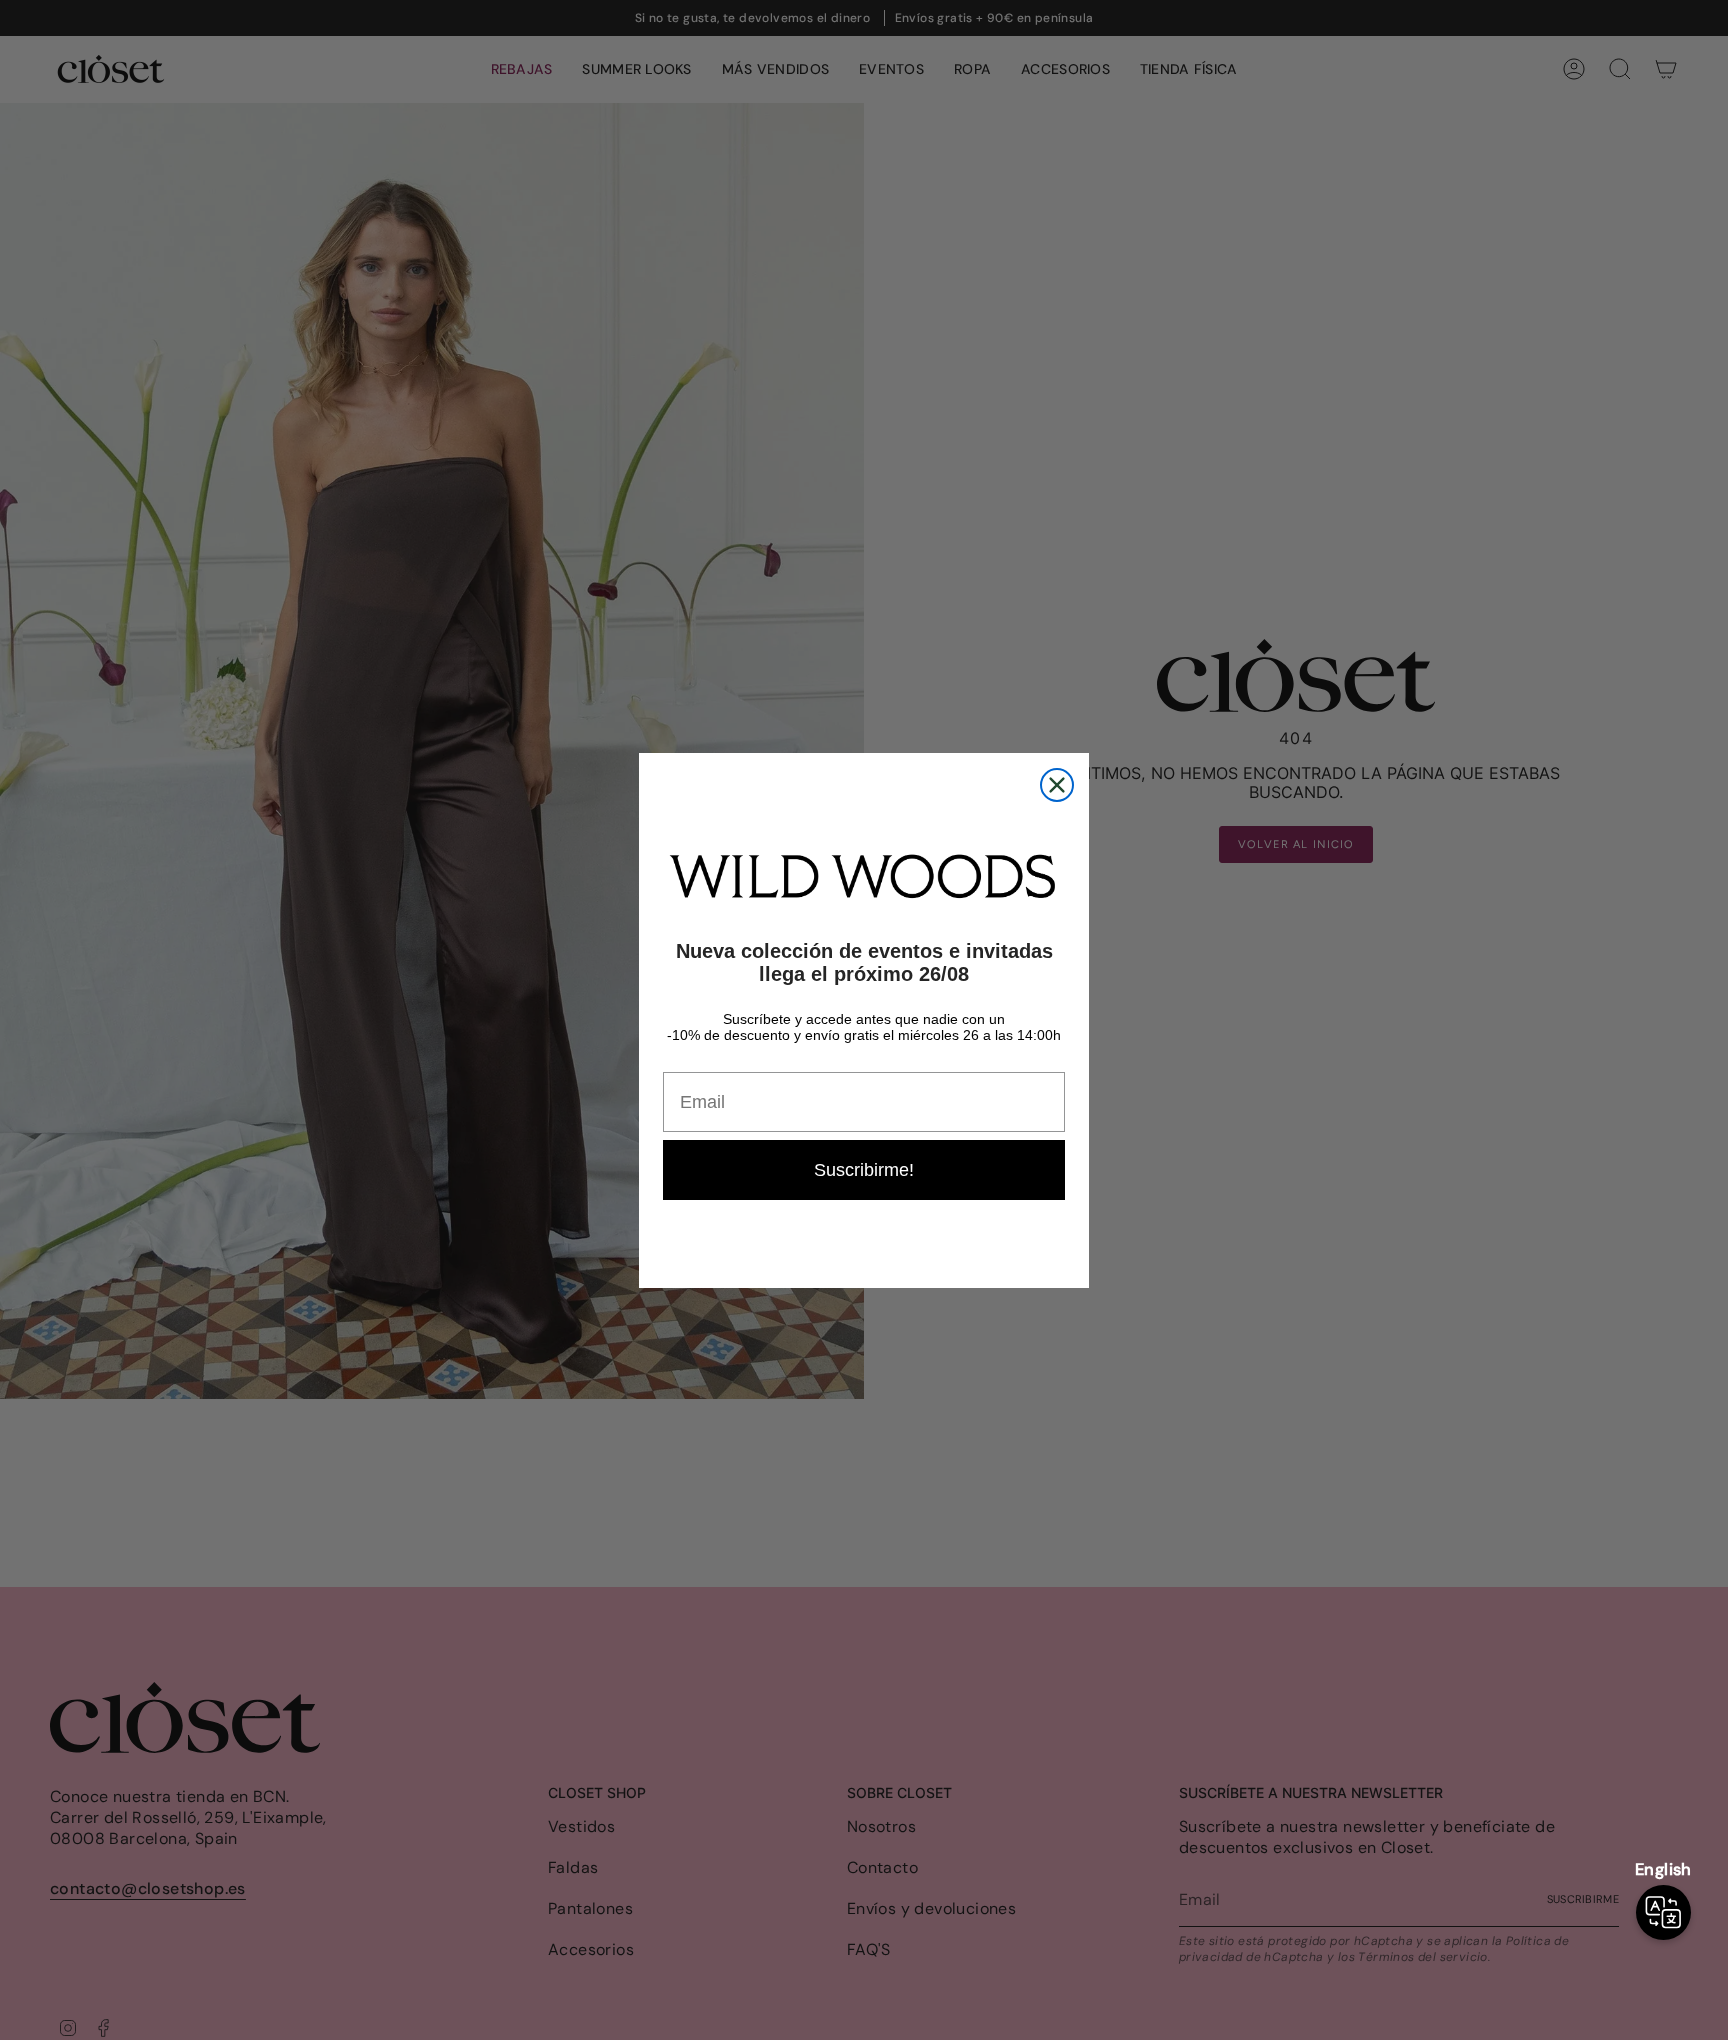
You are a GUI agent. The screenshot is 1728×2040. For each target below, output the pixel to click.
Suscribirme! (864, 1170)
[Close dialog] (1057, 785)
